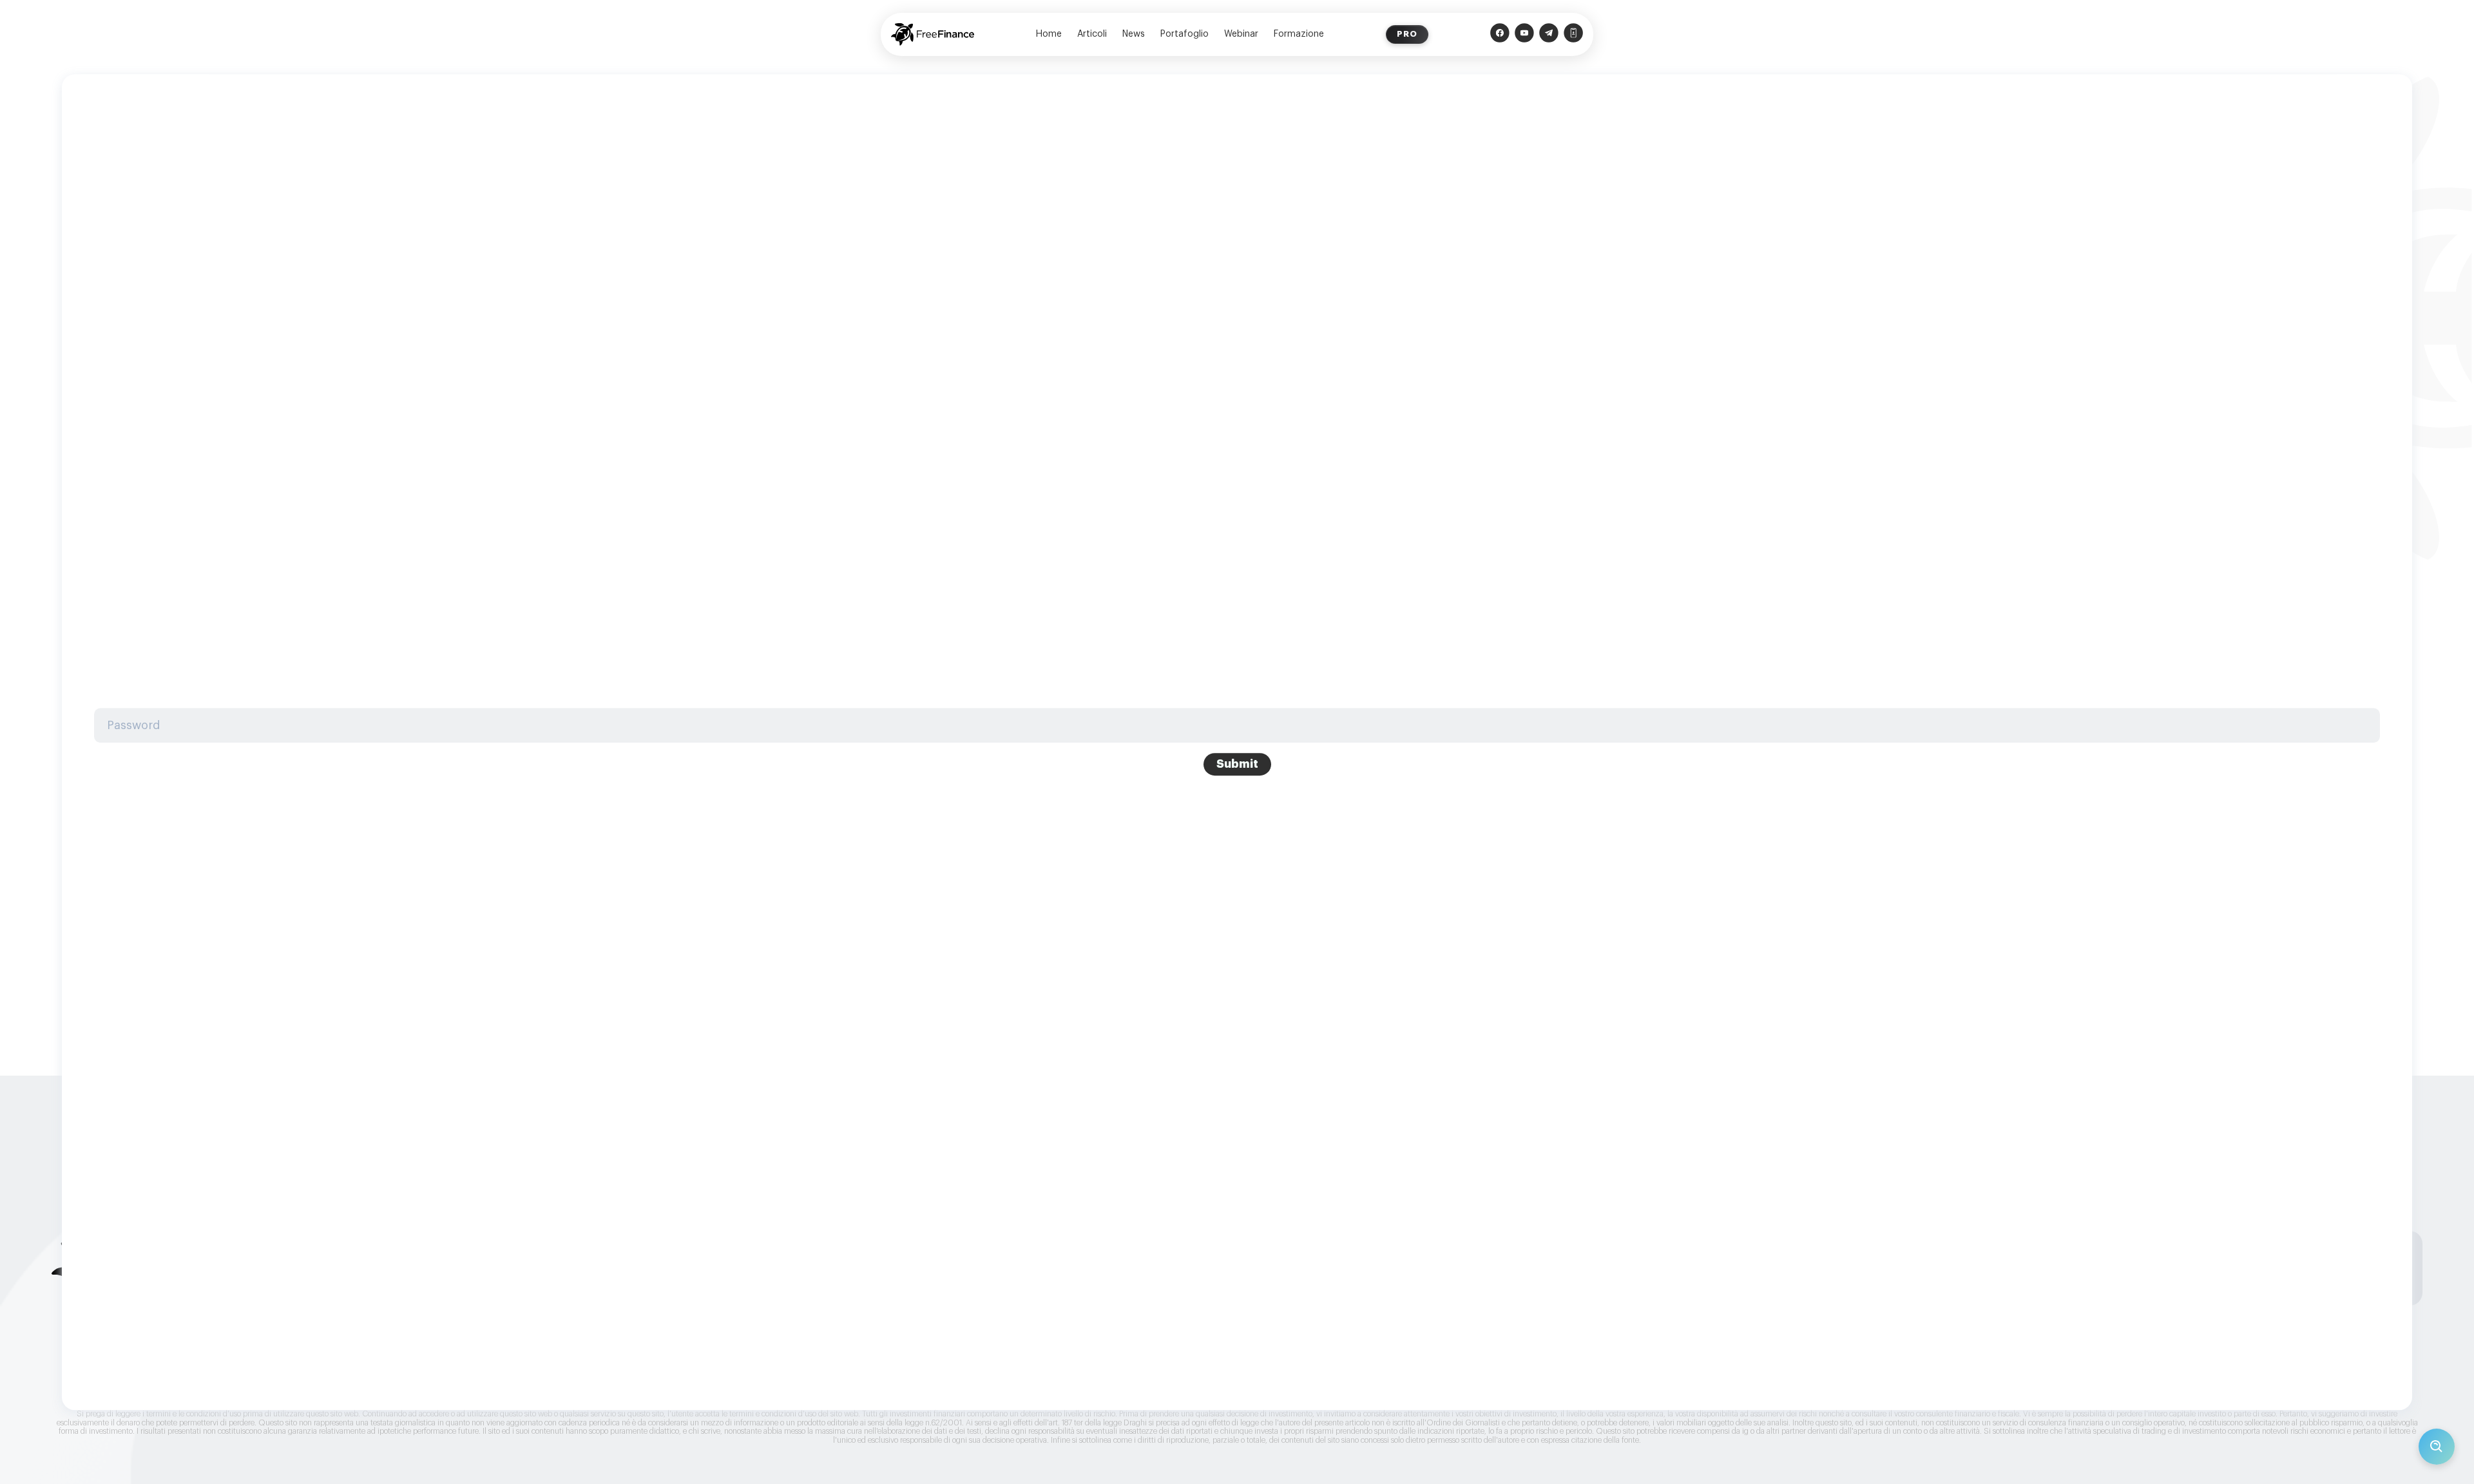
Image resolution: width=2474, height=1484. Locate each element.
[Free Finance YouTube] (1524, 34)
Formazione (1299, 34)
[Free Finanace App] (1573, 34)
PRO (1407, 34)
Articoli (1092, 34)
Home (1049, 34)
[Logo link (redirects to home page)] (933, 34)
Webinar (1241, 34)
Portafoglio (1184, 34)
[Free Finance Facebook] (1500, 34)
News (1134, 34)
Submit (1237, 765)
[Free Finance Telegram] (1549, 34)
